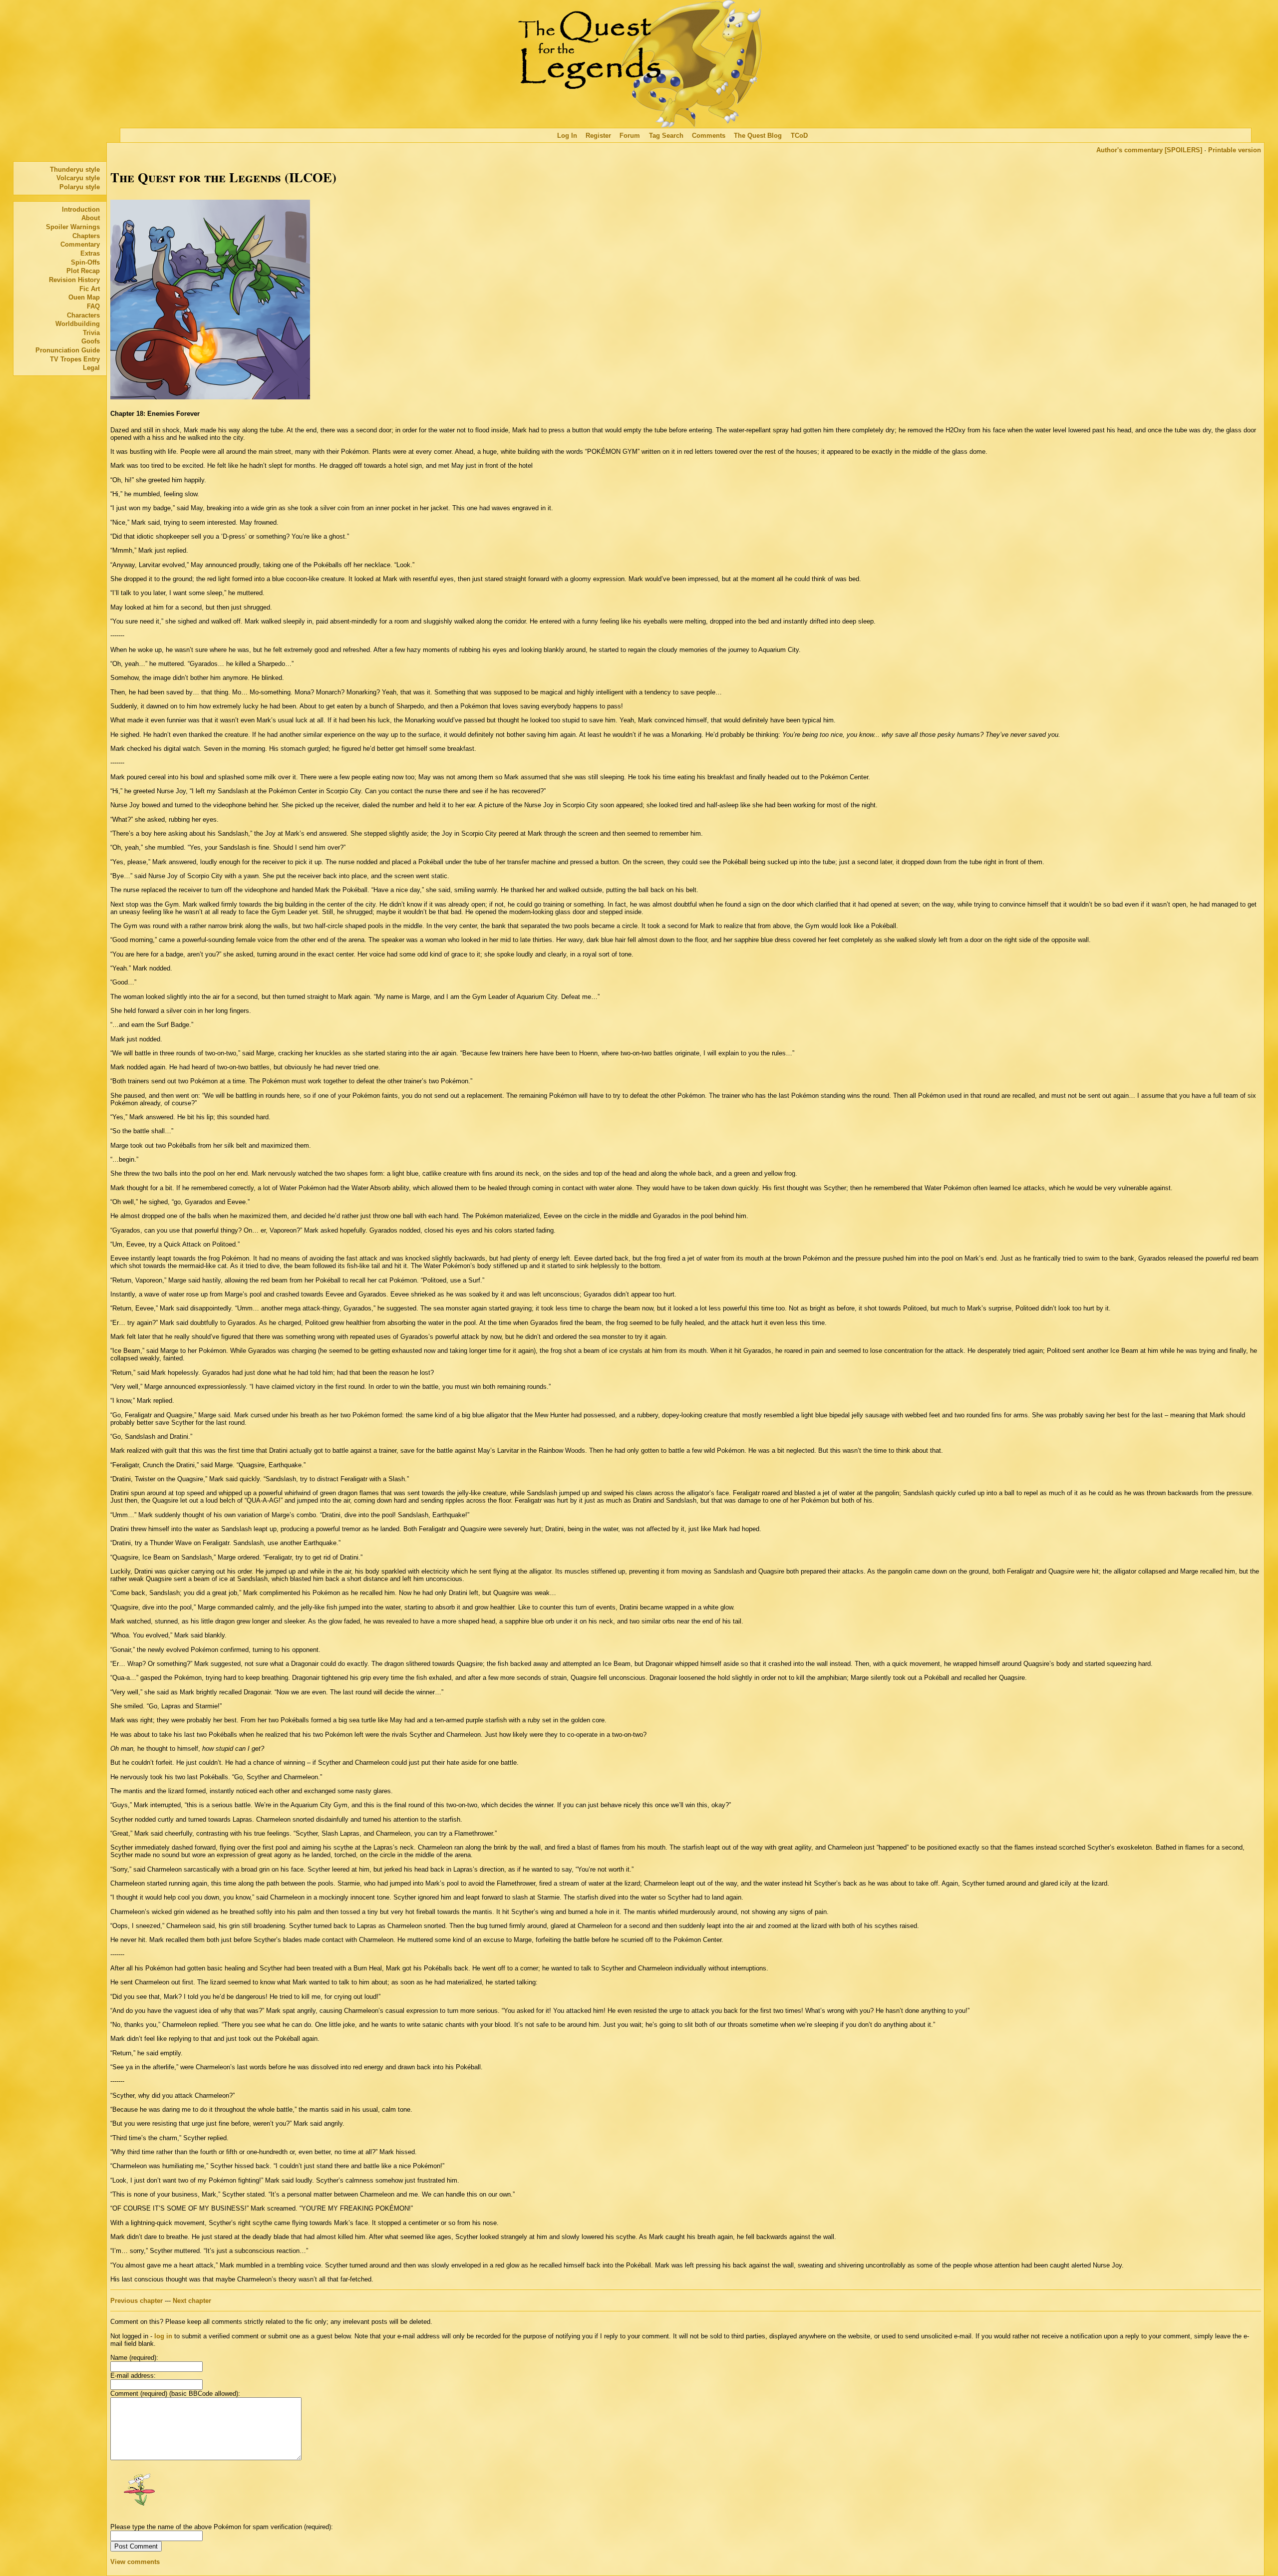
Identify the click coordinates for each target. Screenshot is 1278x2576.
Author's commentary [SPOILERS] (1149, 150)
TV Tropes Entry (75, 359)
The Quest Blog (758, 136)
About (91, 218)
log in (163, 2336)
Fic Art (90, 289)
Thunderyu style (75, 169)
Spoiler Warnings (73, 227)
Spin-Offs (85, 262)
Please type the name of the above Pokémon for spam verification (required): (222, 2527)
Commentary (80, 244)
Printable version (1235, 150)
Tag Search (666, 136)
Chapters (86, 236)
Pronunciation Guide (68, 350)
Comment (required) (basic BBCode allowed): (175, 2394)
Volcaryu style (78, 178)
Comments (709, 136)
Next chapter (192, 2301)
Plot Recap (83, 271)
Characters (83, 315)
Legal (91, 368)
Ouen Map (84, 297)
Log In (567, 136)
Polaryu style (80, 187)
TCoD (799, 136)
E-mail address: (133, 2376)
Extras (90, 253)
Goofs (91, 341)
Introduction (81, 209)
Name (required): (134, 2358)
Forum (630, 136)
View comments (135, 2562)
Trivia (91, 333)
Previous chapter (137, 2301)
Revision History (74, 280)
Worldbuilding (78, 324)
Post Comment (136, 2546)
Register (598, 136)
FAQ (93, 306)
